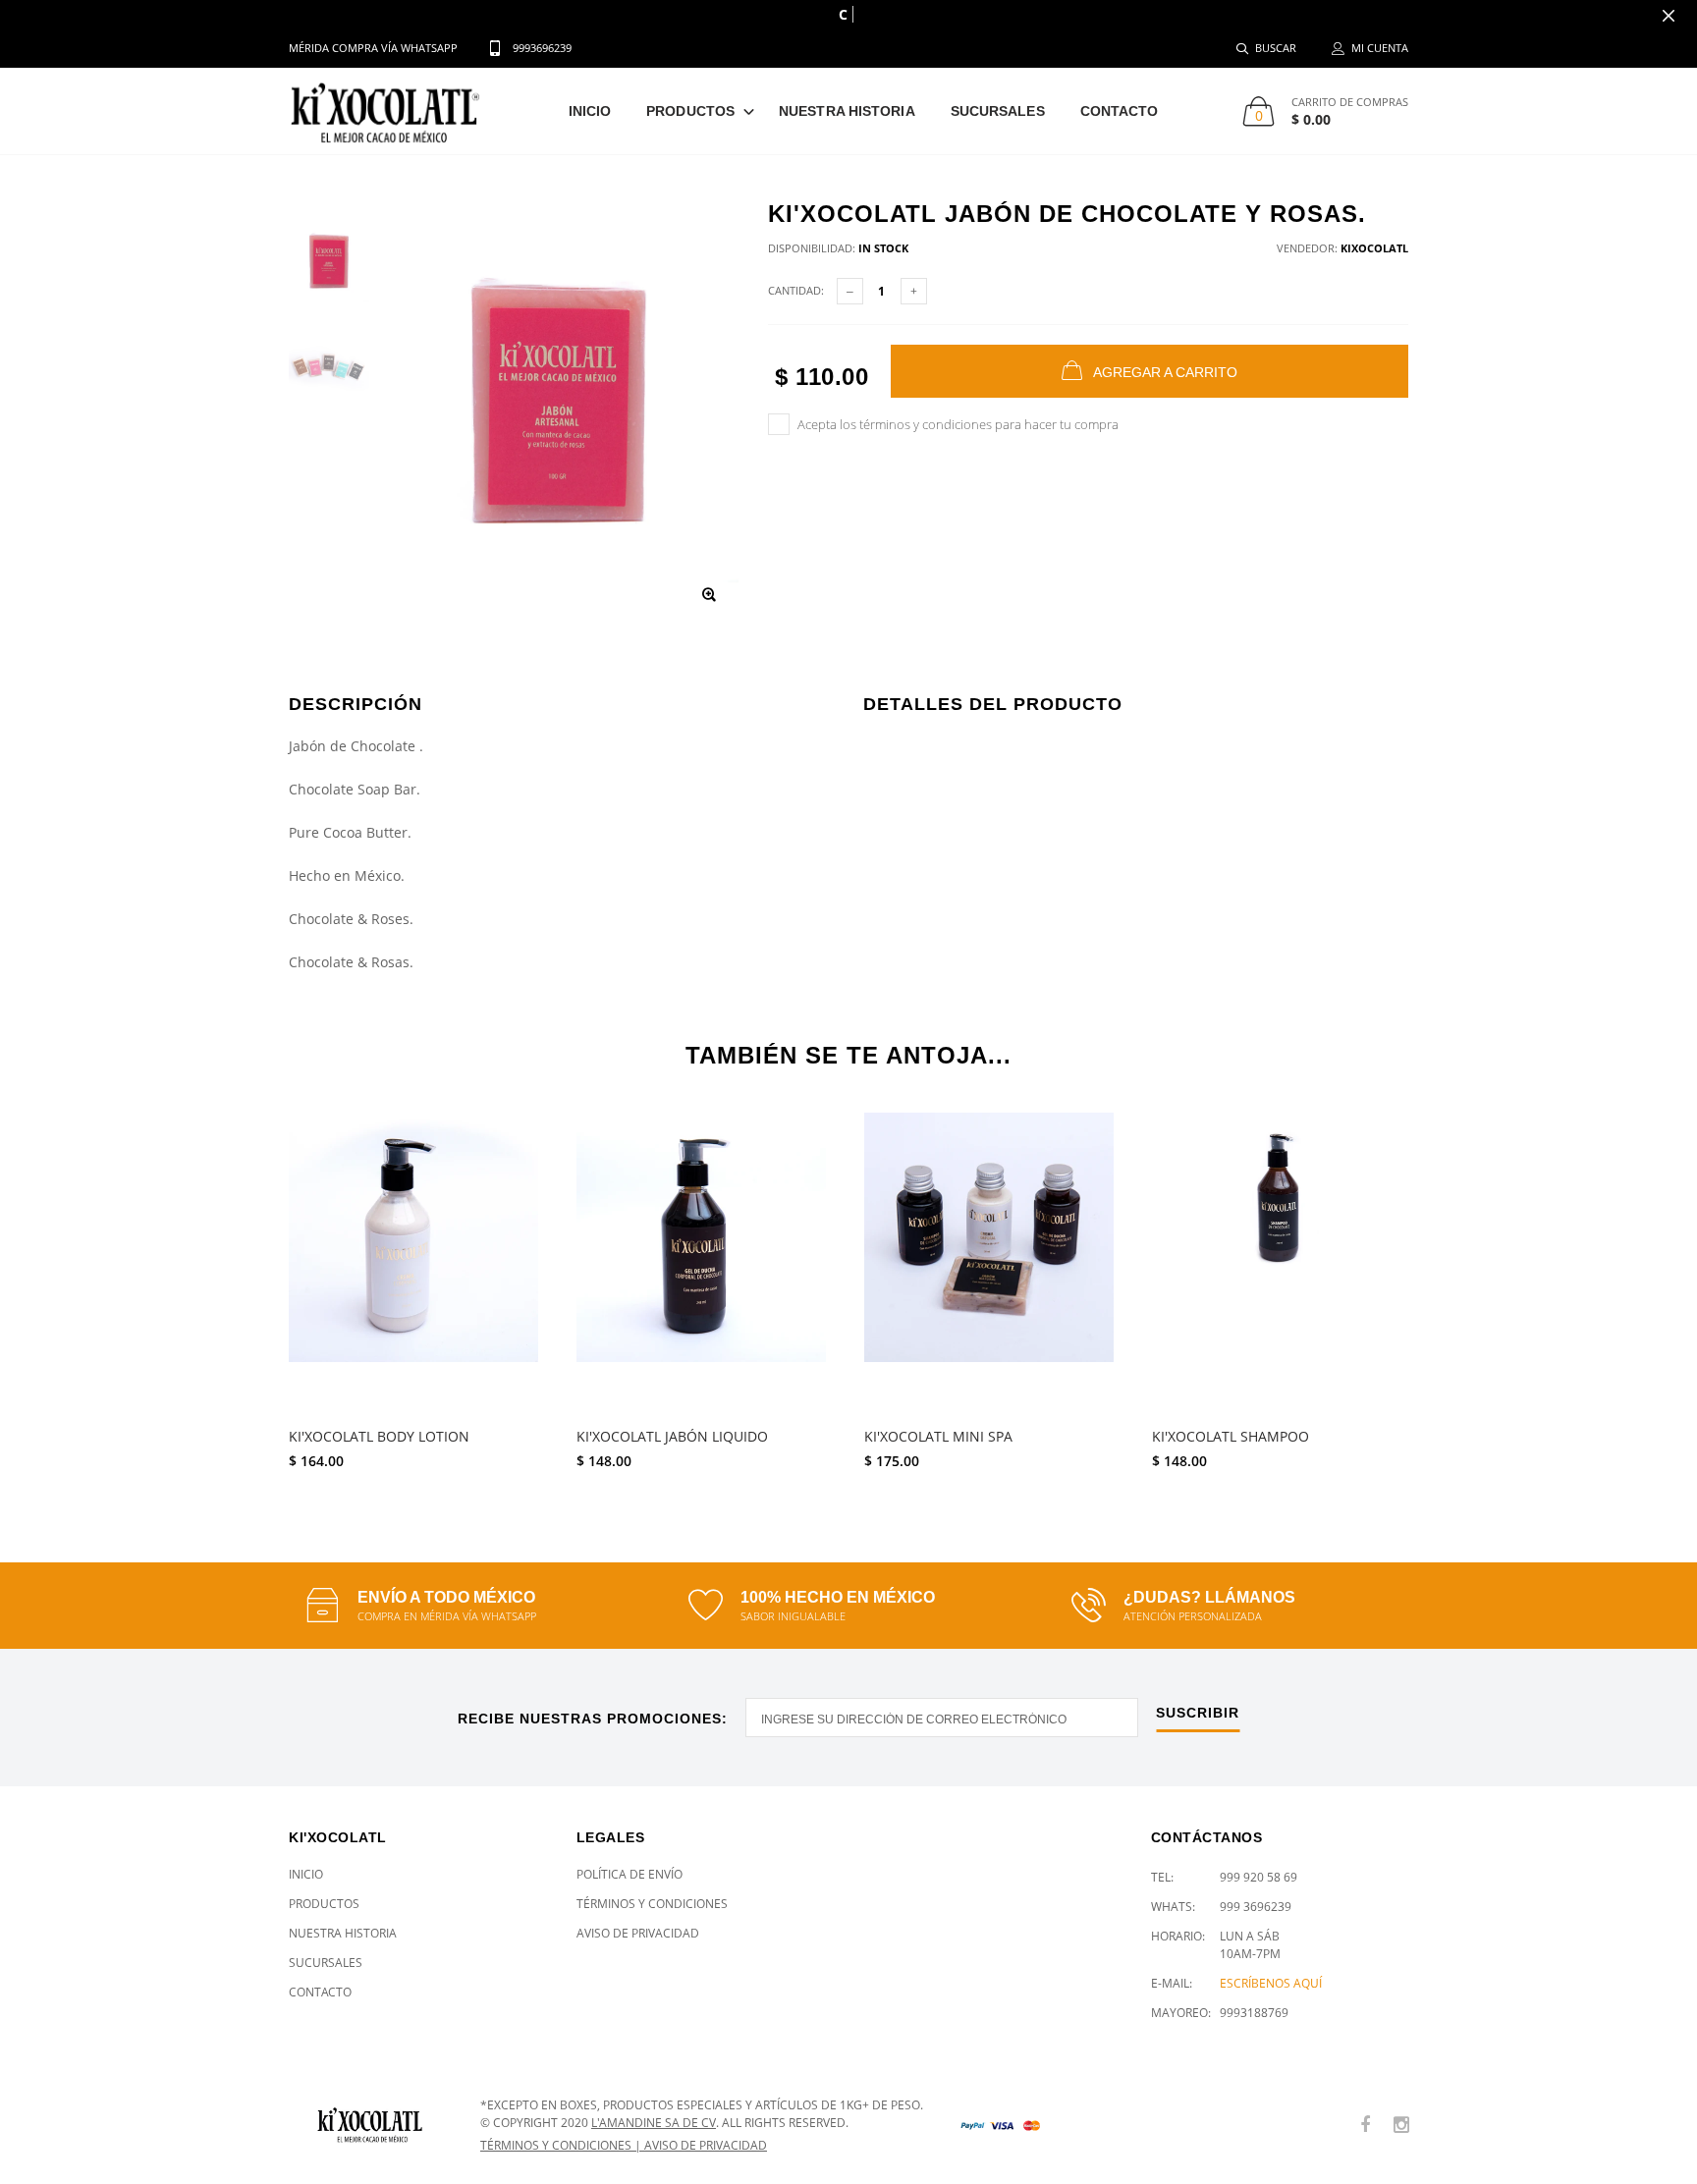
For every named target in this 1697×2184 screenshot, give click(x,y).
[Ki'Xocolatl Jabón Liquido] (706, 1265)
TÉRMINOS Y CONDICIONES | (562, 2145)
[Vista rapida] (519, 1138)
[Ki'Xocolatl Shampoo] (1281, 1265)
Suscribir (1198, 1713)
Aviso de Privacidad (638, 1933)
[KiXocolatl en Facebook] (1365, 2126)
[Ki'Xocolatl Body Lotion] (418, 1265)
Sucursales (998, 111)
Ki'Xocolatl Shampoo (1231, 1437)
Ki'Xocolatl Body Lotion (379, 1437)
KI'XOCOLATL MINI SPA (938, 1437)
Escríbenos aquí (1271, 1983)
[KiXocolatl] (370, 2126)
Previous (246, 1291)
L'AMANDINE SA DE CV (654, 2123)
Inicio (590, 111)
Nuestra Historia (847, 111)
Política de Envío (630, 1874)
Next (1451, 1291)
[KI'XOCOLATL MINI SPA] (993, 1265)
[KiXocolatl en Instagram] (1401, 2126)
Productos (690, 111)
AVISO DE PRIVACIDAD (706, 2145)
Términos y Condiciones (652, 1904)
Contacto (1120, 111)
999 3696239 (1256, 1907)
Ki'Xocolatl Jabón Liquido (672, 1437)
